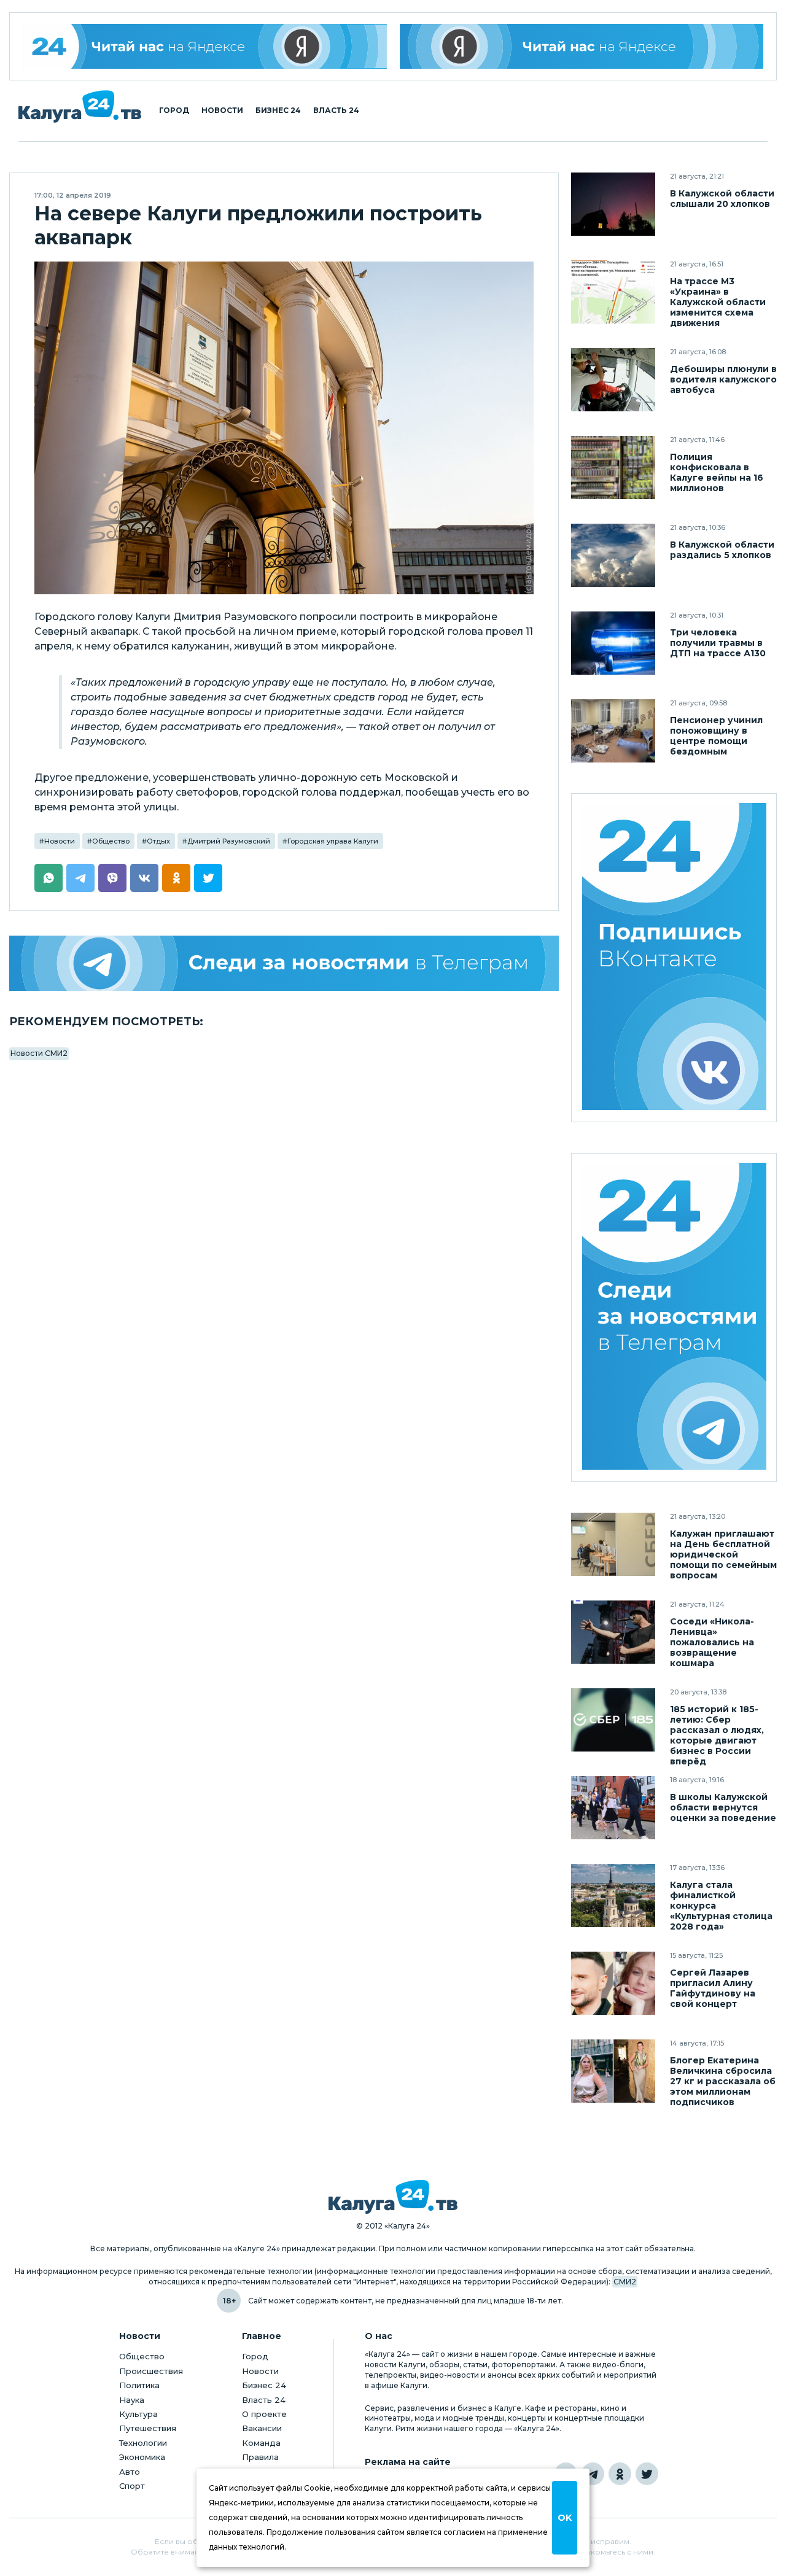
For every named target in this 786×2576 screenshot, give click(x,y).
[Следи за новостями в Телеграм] (284, 963)
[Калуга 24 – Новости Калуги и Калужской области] (80, 107)
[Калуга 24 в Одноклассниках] (620, 2474)
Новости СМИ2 (39, 1053)
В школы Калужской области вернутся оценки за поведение (723, 1808)
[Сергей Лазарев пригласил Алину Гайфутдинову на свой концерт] (613, 1983)
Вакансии (262, 2428)
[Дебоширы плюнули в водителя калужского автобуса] (613, 380)
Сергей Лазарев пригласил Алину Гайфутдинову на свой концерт (713, 1988)
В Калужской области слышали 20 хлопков (722, 199)
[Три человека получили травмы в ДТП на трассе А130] (613, 643)
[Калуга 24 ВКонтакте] (674, 958)
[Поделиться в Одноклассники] (176, 878)
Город (174, 111)
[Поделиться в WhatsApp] (49, 878)
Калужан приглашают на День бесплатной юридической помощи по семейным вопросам (723, 1555)
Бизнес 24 (278, 111)
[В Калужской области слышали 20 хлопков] (613, 204)
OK (565, 2518)
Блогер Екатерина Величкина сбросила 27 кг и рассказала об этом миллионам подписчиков (723, 2081)
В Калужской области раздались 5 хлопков (722, 550)
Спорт (132, 2486)
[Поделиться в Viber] (112, 878)
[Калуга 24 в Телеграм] (674, 1318)
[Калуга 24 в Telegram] (593, 2474)
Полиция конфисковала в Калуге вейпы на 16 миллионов (717, 473)
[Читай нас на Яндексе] (582, 46)
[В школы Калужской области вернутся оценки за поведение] (613, 1808)
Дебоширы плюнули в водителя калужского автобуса (723, 380)
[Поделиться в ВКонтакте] (144, 878)
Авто (130, 2472)
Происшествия (151, 2371)
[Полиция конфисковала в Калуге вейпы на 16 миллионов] (613, 467)
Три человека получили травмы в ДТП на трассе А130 (718, 643)
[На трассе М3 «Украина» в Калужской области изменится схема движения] (613, 292)
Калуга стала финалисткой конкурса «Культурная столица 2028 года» (721, 1906)
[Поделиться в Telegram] (80, 878)
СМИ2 (625, 2282)
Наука (132, 2400)
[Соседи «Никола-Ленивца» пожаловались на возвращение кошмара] (613, 1632)
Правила (260, 2457)
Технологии (143, 2443)
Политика (139, 2385)
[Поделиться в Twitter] (208, 878)
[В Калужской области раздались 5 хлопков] (613, 555)
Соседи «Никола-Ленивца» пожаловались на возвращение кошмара (712, 1643)
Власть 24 (336, 111)
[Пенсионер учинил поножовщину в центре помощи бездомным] (613, 731)
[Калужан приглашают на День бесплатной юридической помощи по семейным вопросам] (613, 1544)
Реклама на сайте (408, 2462)
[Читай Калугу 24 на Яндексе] (205, 46)
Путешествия (148, 2428)
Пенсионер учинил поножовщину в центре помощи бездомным (716, 736)
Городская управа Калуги (333, 841)
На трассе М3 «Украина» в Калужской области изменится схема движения (718, 302)
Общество (111, 841)
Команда (261, 2443)
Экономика (142, 2457)
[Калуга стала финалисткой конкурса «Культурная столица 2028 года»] (613, 1895)
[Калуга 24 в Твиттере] (647, 2474)
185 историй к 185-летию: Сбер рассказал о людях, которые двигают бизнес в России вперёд (717, 1736)
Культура (138, 2414)
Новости (222, 111)
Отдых (158, 841)
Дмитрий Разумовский (229, 841)
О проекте (264, 2414)
